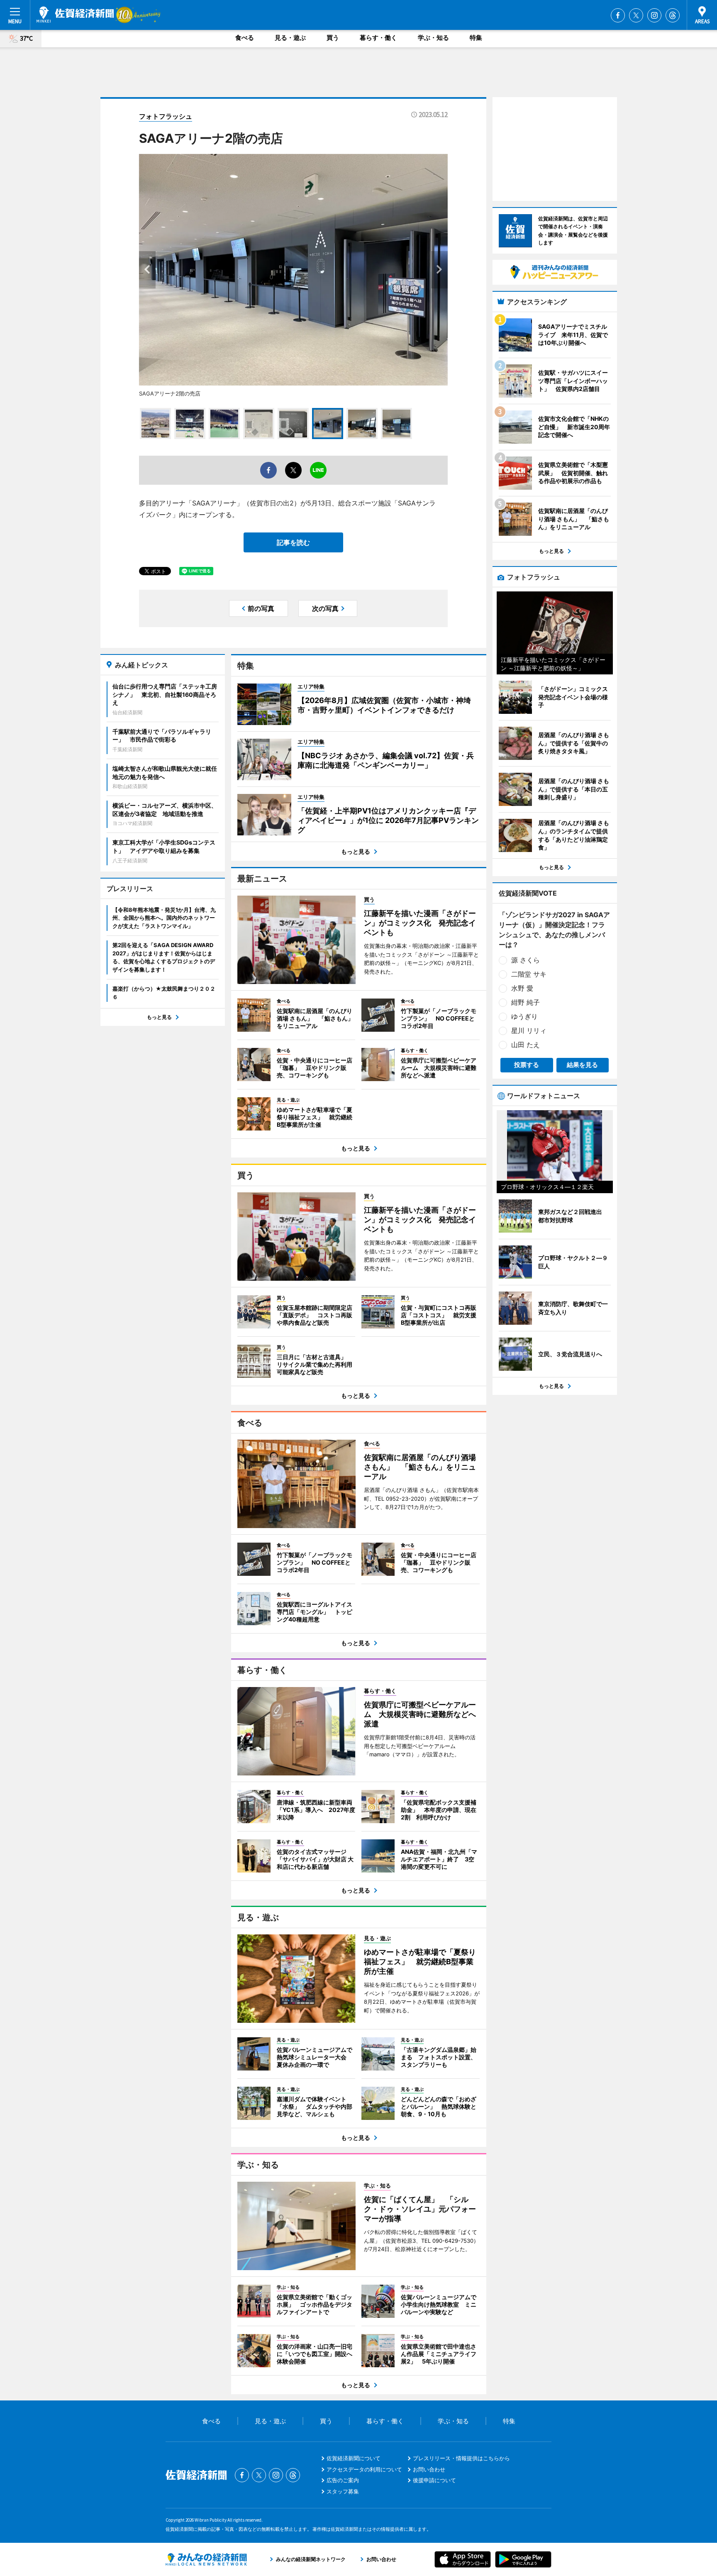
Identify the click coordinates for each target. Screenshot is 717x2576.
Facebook (618, 15)
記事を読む (293, 542)
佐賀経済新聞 (75, 15)
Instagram (654, 15)
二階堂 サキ (529, 974)
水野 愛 (522, 988)
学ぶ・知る (433, 38)
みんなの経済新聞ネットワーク (206, 2559)
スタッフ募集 (343, 2491)
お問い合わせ (429, 2469)
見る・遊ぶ (290, 38)
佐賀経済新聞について (354, 2458)
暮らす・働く (378, 38)
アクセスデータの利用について (364, 2469)
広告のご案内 (343, 2480)
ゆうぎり (524, 1016)
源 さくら (526, 960)
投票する (527, 1065)
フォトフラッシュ (166, 116)
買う (333, 38)
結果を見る (582, 1065)
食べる (245, 38)
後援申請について (434, 2480)
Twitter (636, 15)
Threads (673, 15)
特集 (476, 38)
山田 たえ (526, 1045)
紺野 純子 (526, 1002)
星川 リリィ (529, 1030)
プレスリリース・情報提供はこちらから (461, 2458)
